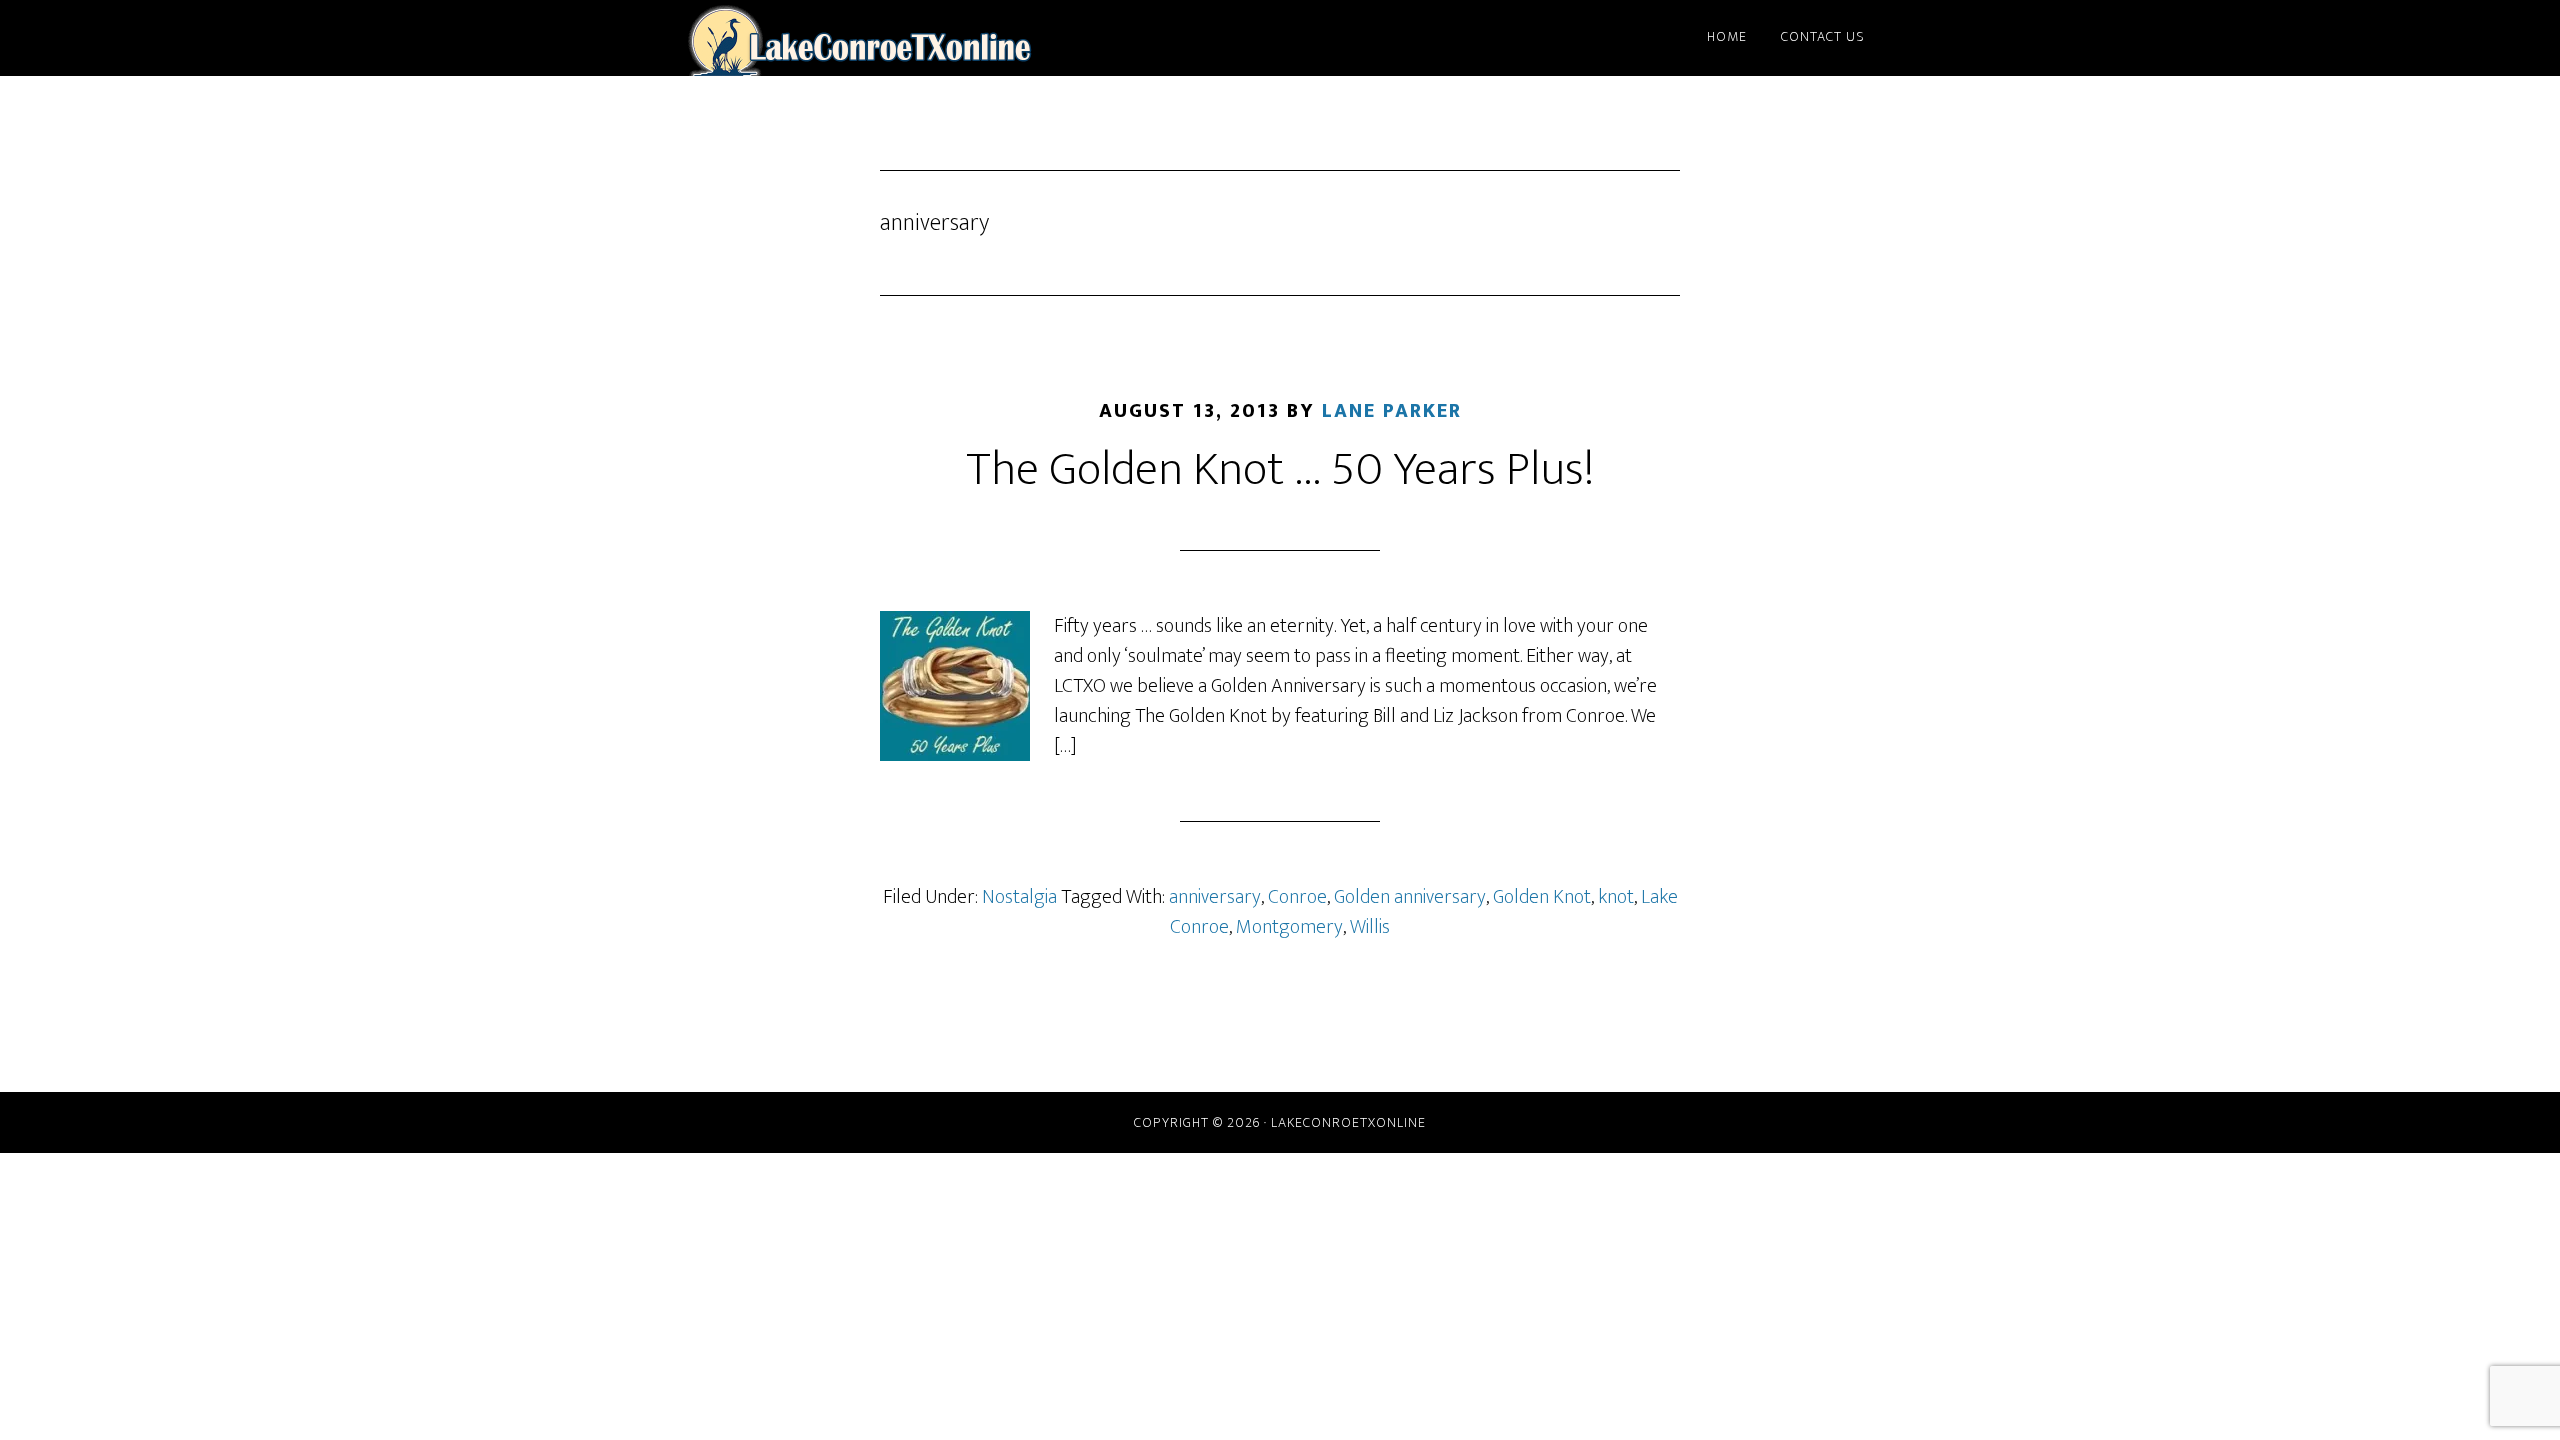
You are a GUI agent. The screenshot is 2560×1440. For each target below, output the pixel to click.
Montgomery (1289, 927)
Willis (1370, 927)
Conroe (1297, 897)
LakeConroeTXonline (860, 38)
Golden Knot (1542, 897)
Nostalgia (1019, 897)
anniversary (1215, 897)
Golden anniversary (1410, 897)
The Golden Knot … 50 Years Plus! (1280, 470)
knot (1616, 897)
